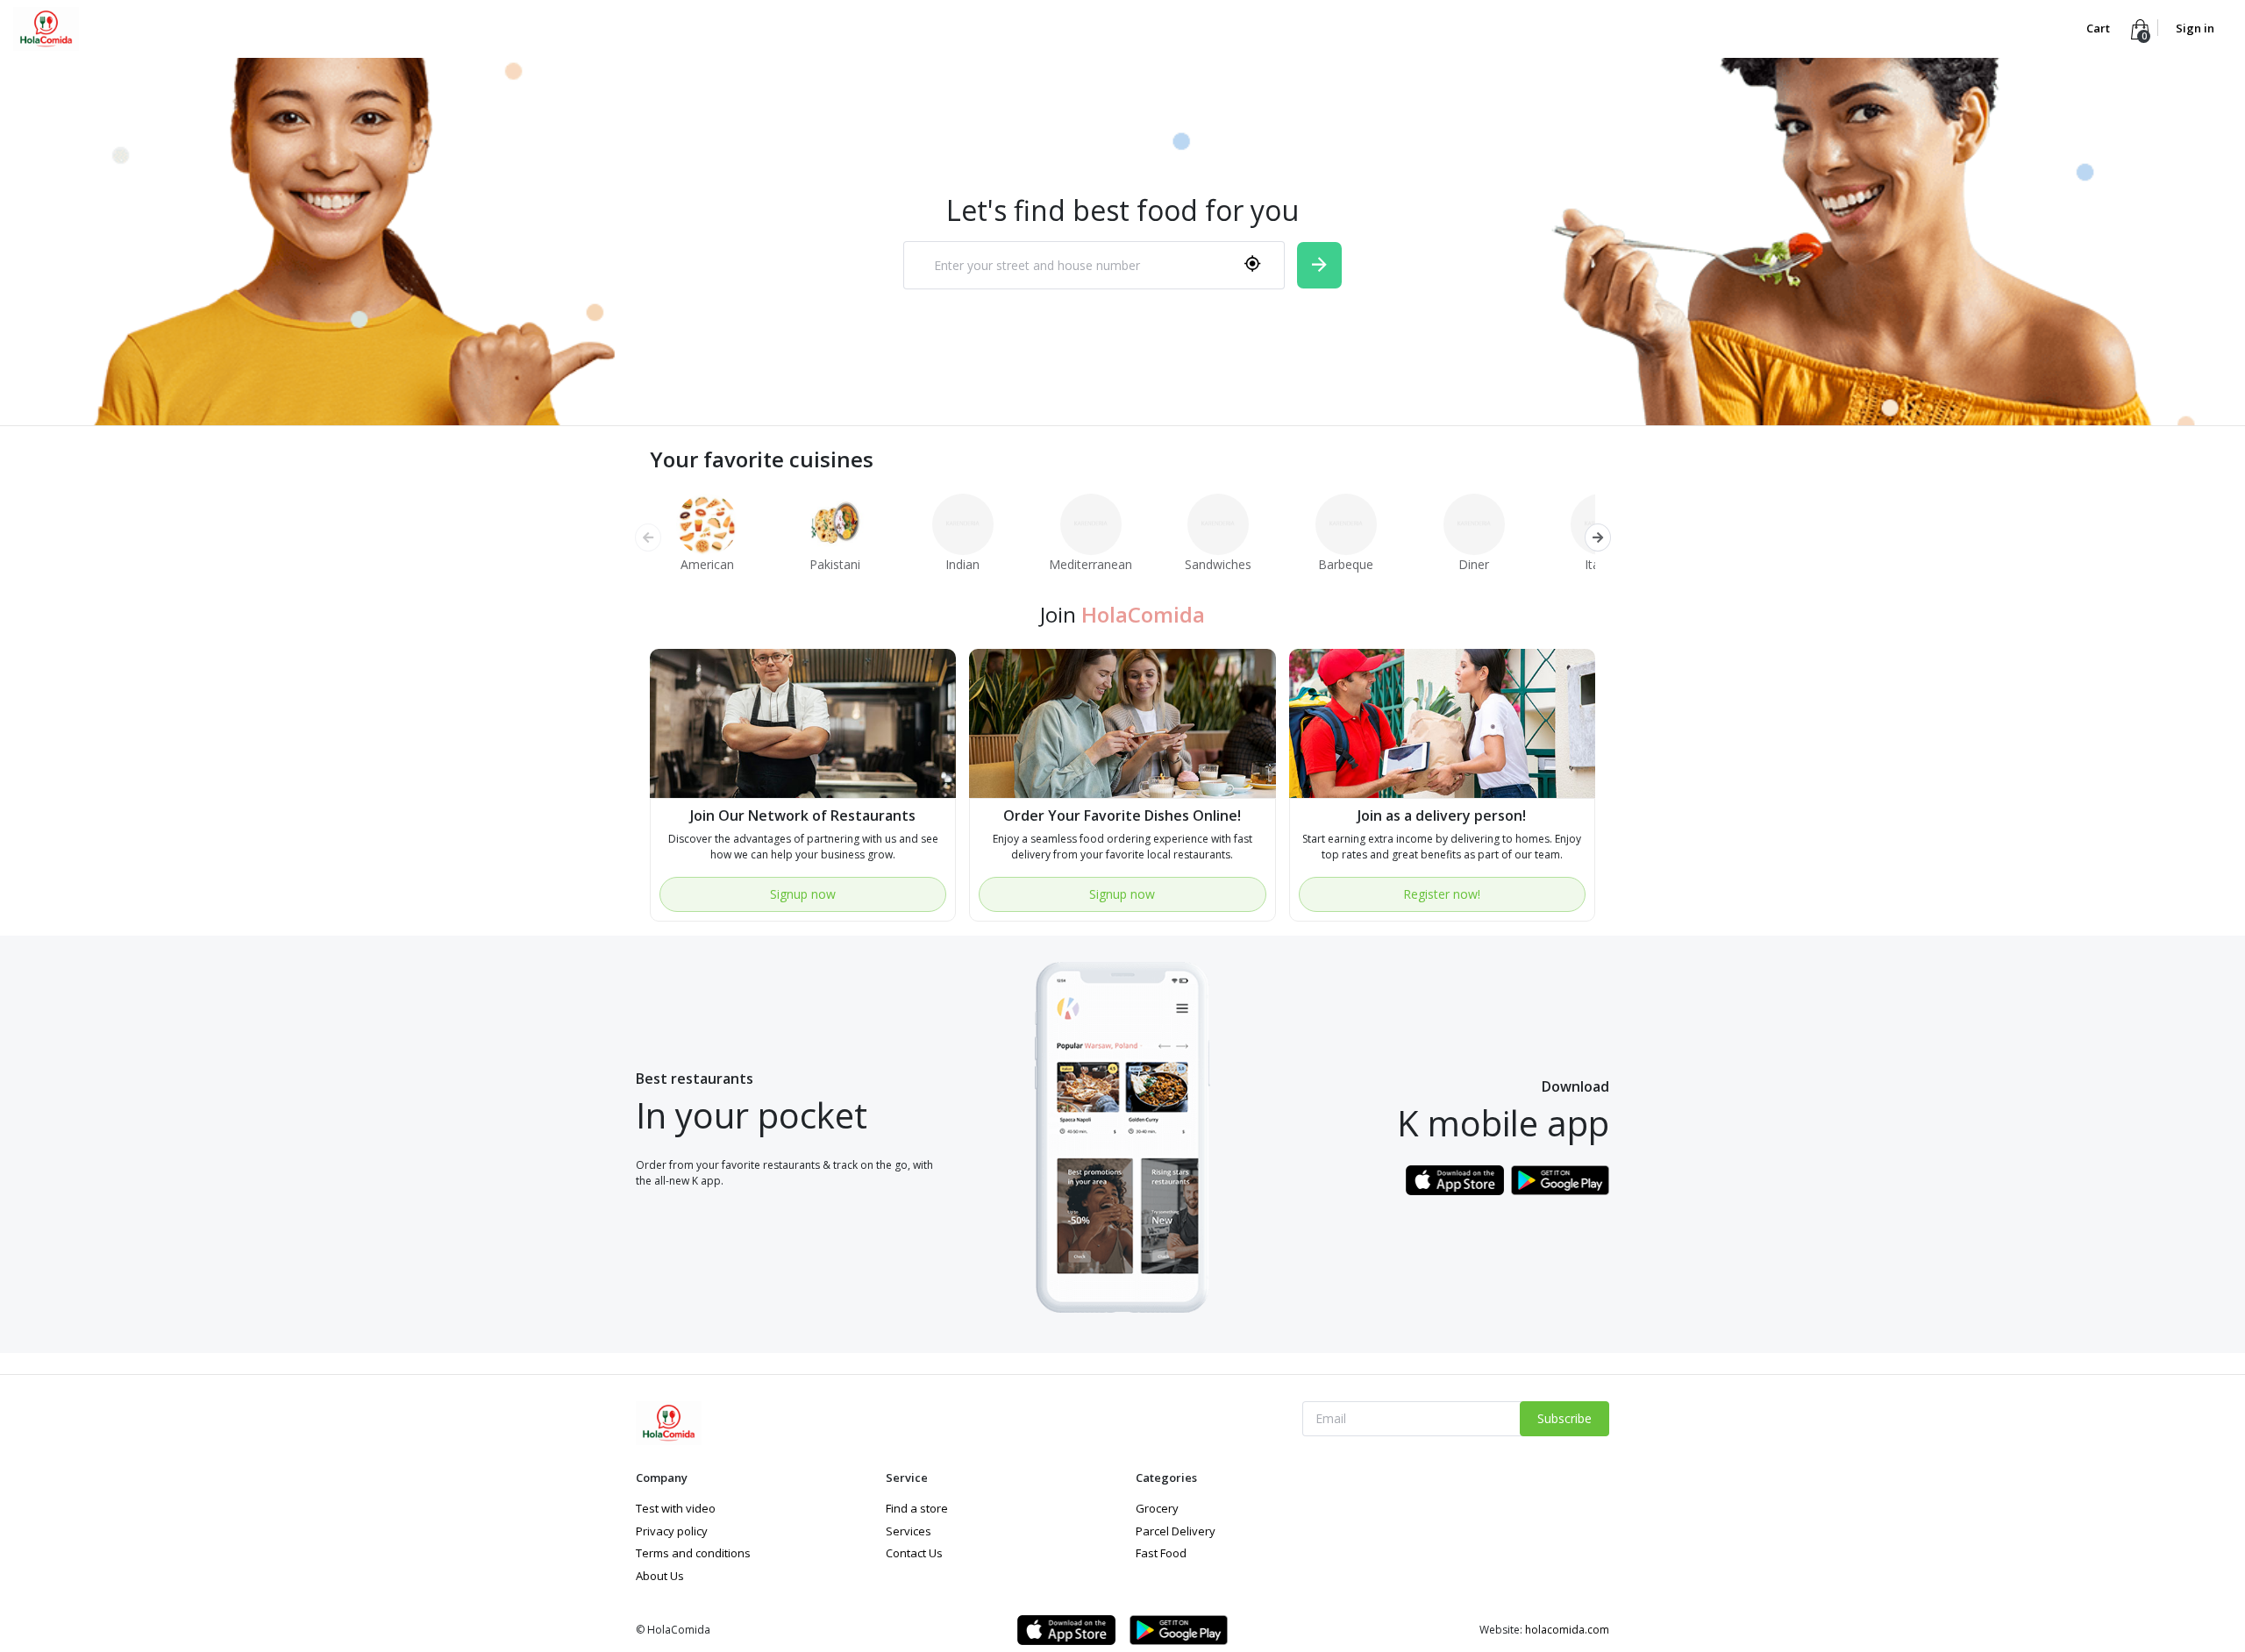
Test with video (676, 1508)
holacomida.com (1567, 1630)
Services (909, 1531)
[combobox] (1094, 265)
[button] (1597, 538)
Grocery (1157, 1508)
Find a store (917, 1508)
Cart (2099, 28)
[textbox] (1071, 266)
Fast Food (1161, 1553)
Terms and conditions (693, 1553)
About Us (660, 1576)
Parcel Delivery (1176, 1531)
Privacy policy (672, 1531)
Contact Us (914, 1553)
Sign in (2195, 28)
